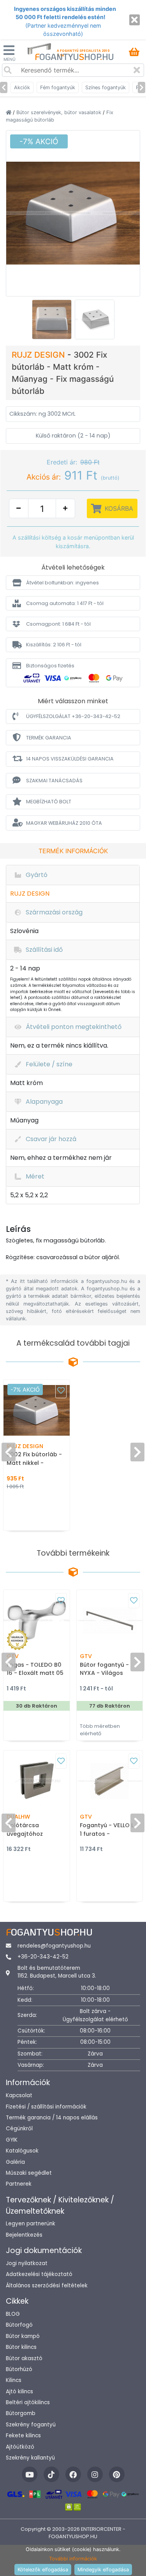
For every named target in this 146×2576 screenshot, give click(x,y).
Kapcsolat (19, 2095)
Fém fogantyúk (58, 87)
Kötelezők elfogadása (43, 2570)
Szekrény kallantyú (30, 2458)
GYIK (12, 2140)
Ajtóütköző (20, 2447)
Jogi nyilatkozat (27, 2263)
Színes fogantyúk (106, 87)
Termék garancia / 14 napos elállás (52, 2118)
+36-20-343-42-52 (43, 1957)
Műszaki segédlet (29, 2173)
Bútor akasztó (24, 2358)
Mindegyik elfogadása (103, 2570)
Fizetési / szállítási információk (46, 2107)
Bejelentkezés (24, 2235)
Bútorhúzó (19, 2369)
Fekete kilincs (23, 2436)
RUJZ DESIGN (40, 355)
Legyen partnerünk (31, 2224)
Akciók (22, 87)
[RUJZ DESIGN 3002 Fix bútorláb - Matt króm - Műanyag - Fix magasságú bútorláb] (73, 212)
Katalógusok (22, 2151)
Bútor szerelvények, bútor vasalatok (60, 112)
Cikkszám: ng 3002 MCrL (42, 414)
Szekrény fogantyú (31, 2425)
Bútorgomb (21, 2413)
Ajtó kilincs (19, 2392)
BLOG (13, 2314)
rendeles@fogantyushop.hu (54, 1946)
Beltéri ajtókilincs (28, 2402)
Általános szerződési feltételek (47, 2286)
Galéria (15, 2162)
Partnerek (19, 2184)
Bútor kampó (23, 2336)
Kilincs (14, 2380)
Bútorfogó (19, 2325)
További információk (73, 2559)
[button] (73, 583)
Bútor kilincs (21, 2347)
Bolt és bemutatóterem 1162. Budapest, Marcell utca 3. (57, 1972)
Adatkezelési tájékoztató (39, 2274)
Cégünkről (19, 2129)
